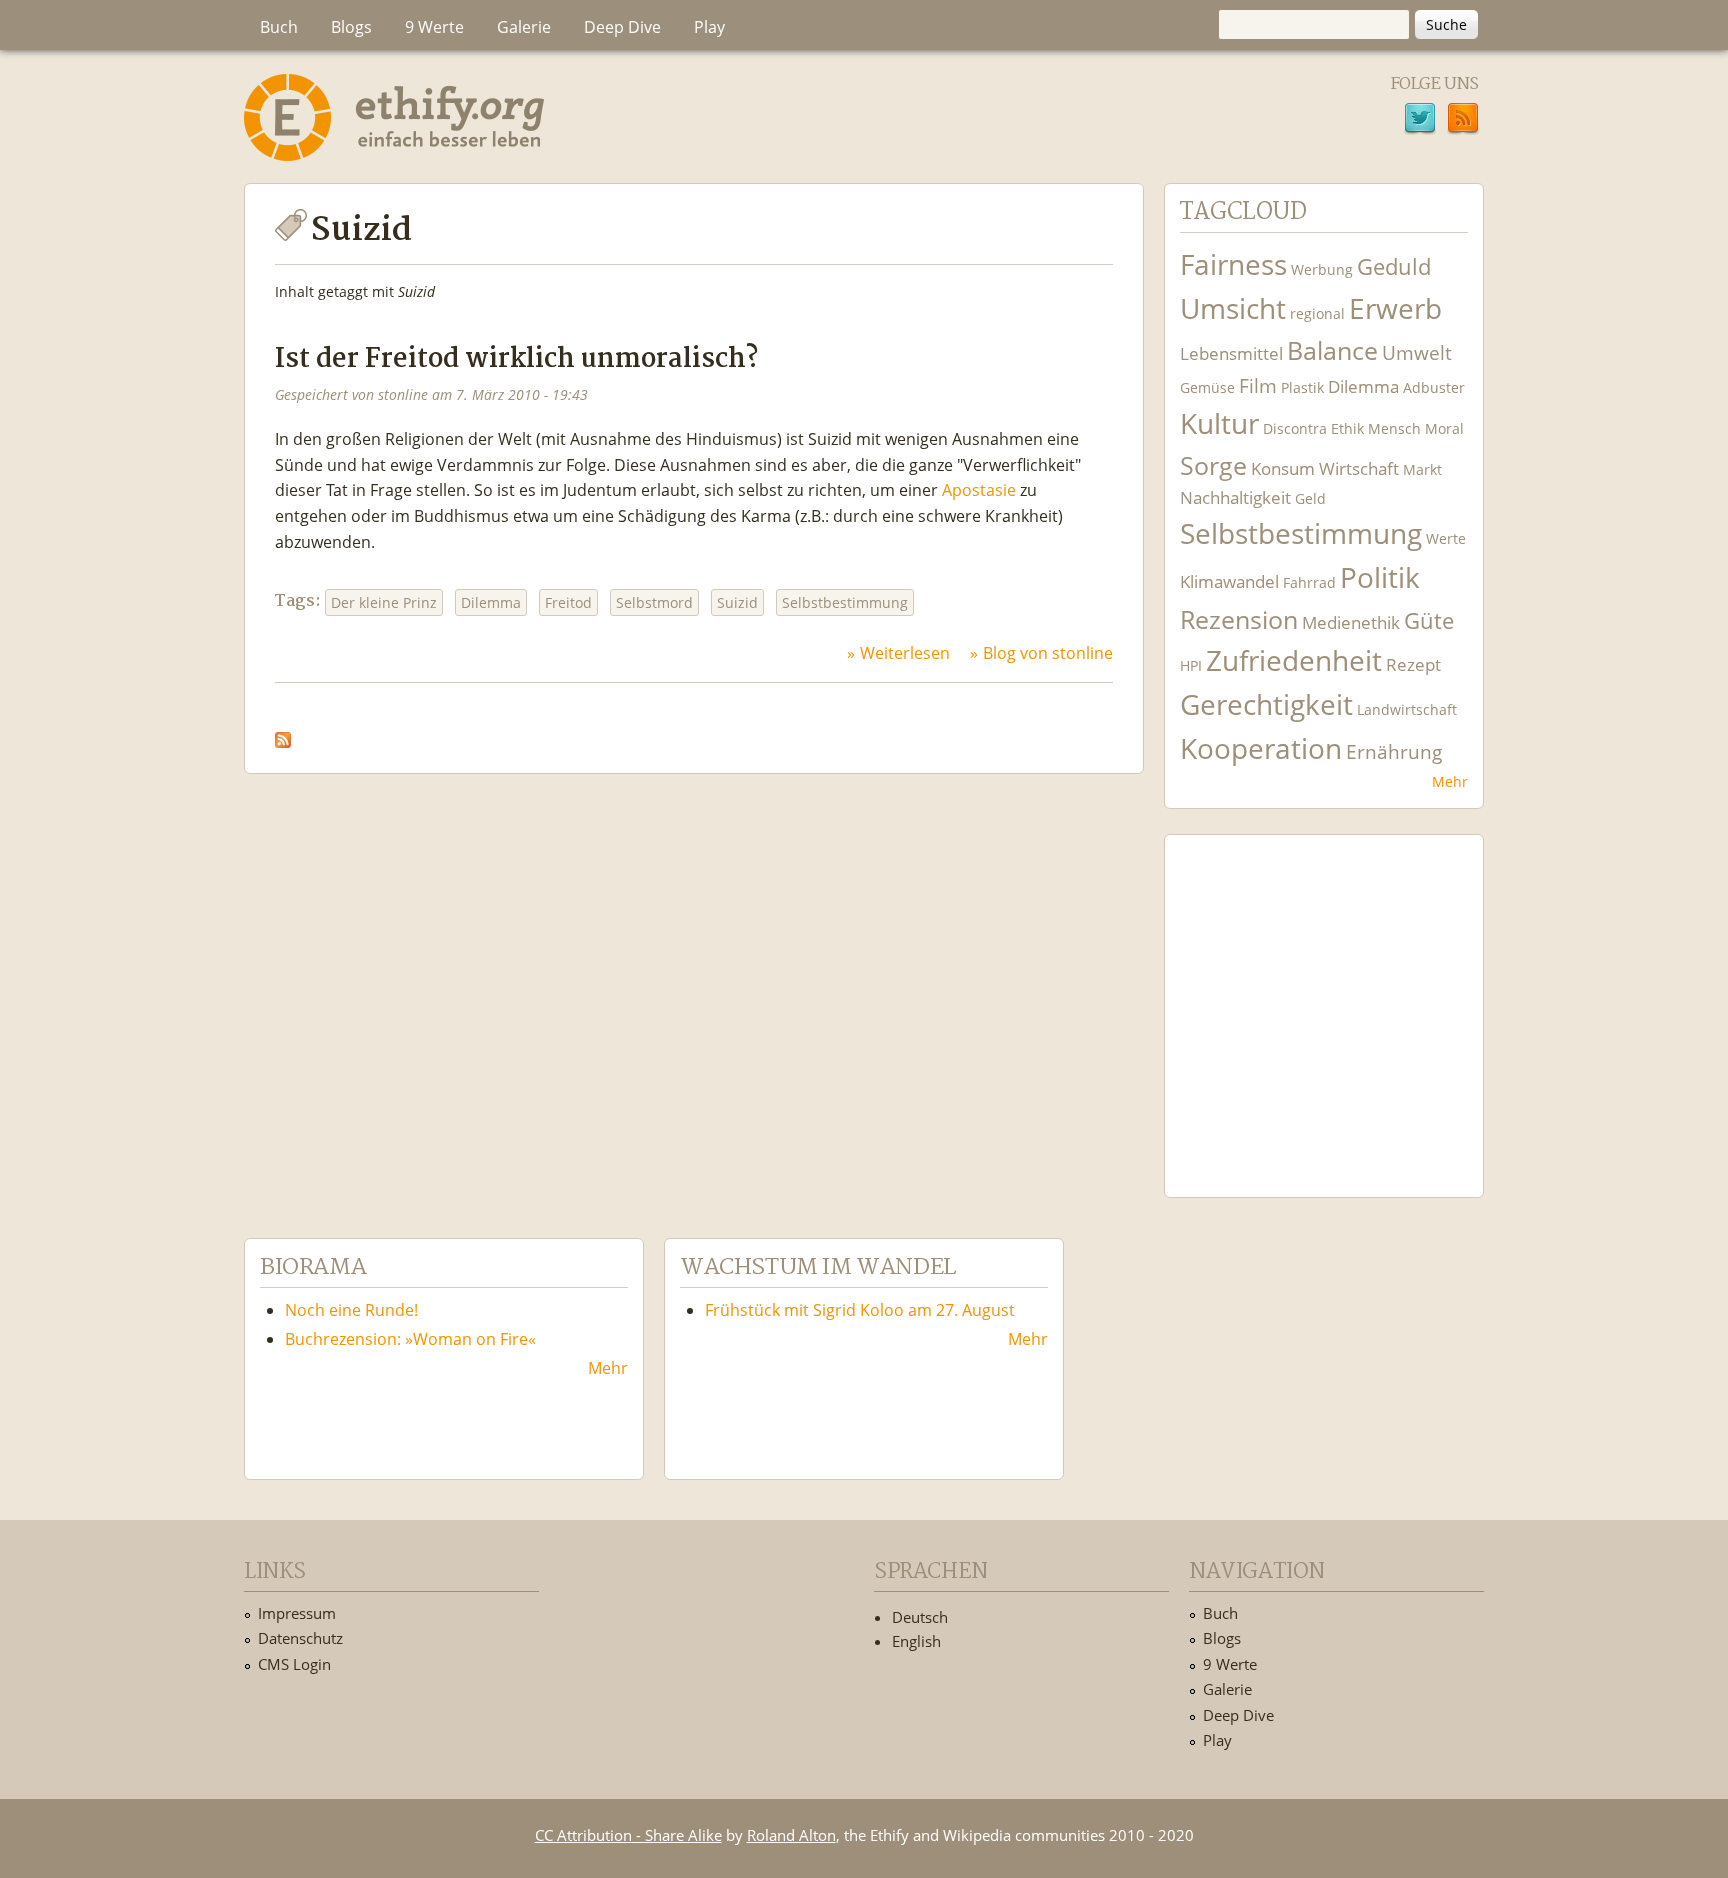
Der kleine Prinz (384, 602)
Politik (1380, 577)
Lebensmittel (1231, 353)
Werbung (1322, 269)
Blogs (351, 27)
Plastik (1302, 387)
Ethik (1347, 428)
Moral (1444, 428)
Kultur (1219, 423)
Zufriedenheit (1294, 660)
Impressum (297, 1613)
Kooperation (1261, 748)
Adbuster (1434, 387)
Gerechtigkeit (1266, 704)
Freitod (568, 602)
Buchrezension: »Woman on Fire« (410, 1339)
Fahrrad (1309, 582)
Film (1258, 385)
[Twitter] (1420, 121)
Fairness (1233, 264)
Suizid (737, 602)
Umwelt (1417, 352)
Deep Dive (622, 27)
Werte (1446, 538)
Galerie (524, 27)
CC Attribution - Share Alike (628, 1835)
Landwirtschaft (1407, 709)
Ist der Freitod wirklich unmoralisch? (516, 359)
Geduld (1394, 266)
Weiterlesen (905, 653)
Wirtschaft (1359, 468)
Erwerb (1395, 308)
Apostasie (979, 490)
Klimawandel (1229, 581)
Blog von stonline (1048, 653)
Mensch (1394, 428)
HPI (1191, 665)
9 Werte (434, 27)
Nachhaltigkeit (1235, 497)
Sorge (1213, 465)
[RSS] (1463, 121)
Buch (279, 27)
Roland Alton (791, 1835)
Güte (1429, 620)
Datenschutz (300, 1638)
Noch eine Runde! (351, 1310)
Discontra (1295, 428)
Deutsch (920, 1617)
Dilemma (491, 602)
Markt (1422, 469)
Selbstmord (654, 602)
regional (1317, 313)
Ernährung (1394, 751)
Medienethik (1351, 622)
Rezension (1239, 619)
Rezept (1413, 664)
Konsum (1283, 468)
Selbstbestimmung (845, 602)
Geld (1310, 498)
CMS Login (294, 1664)
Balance (1332, 350)
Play (709, 27)
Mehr (1450, 781)
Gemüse (1207, 387)
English (916, 1641)
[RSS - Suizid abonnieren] (283, 735)
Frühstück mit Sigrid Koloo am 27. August (860, 1310)
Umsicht (1233, 308)
